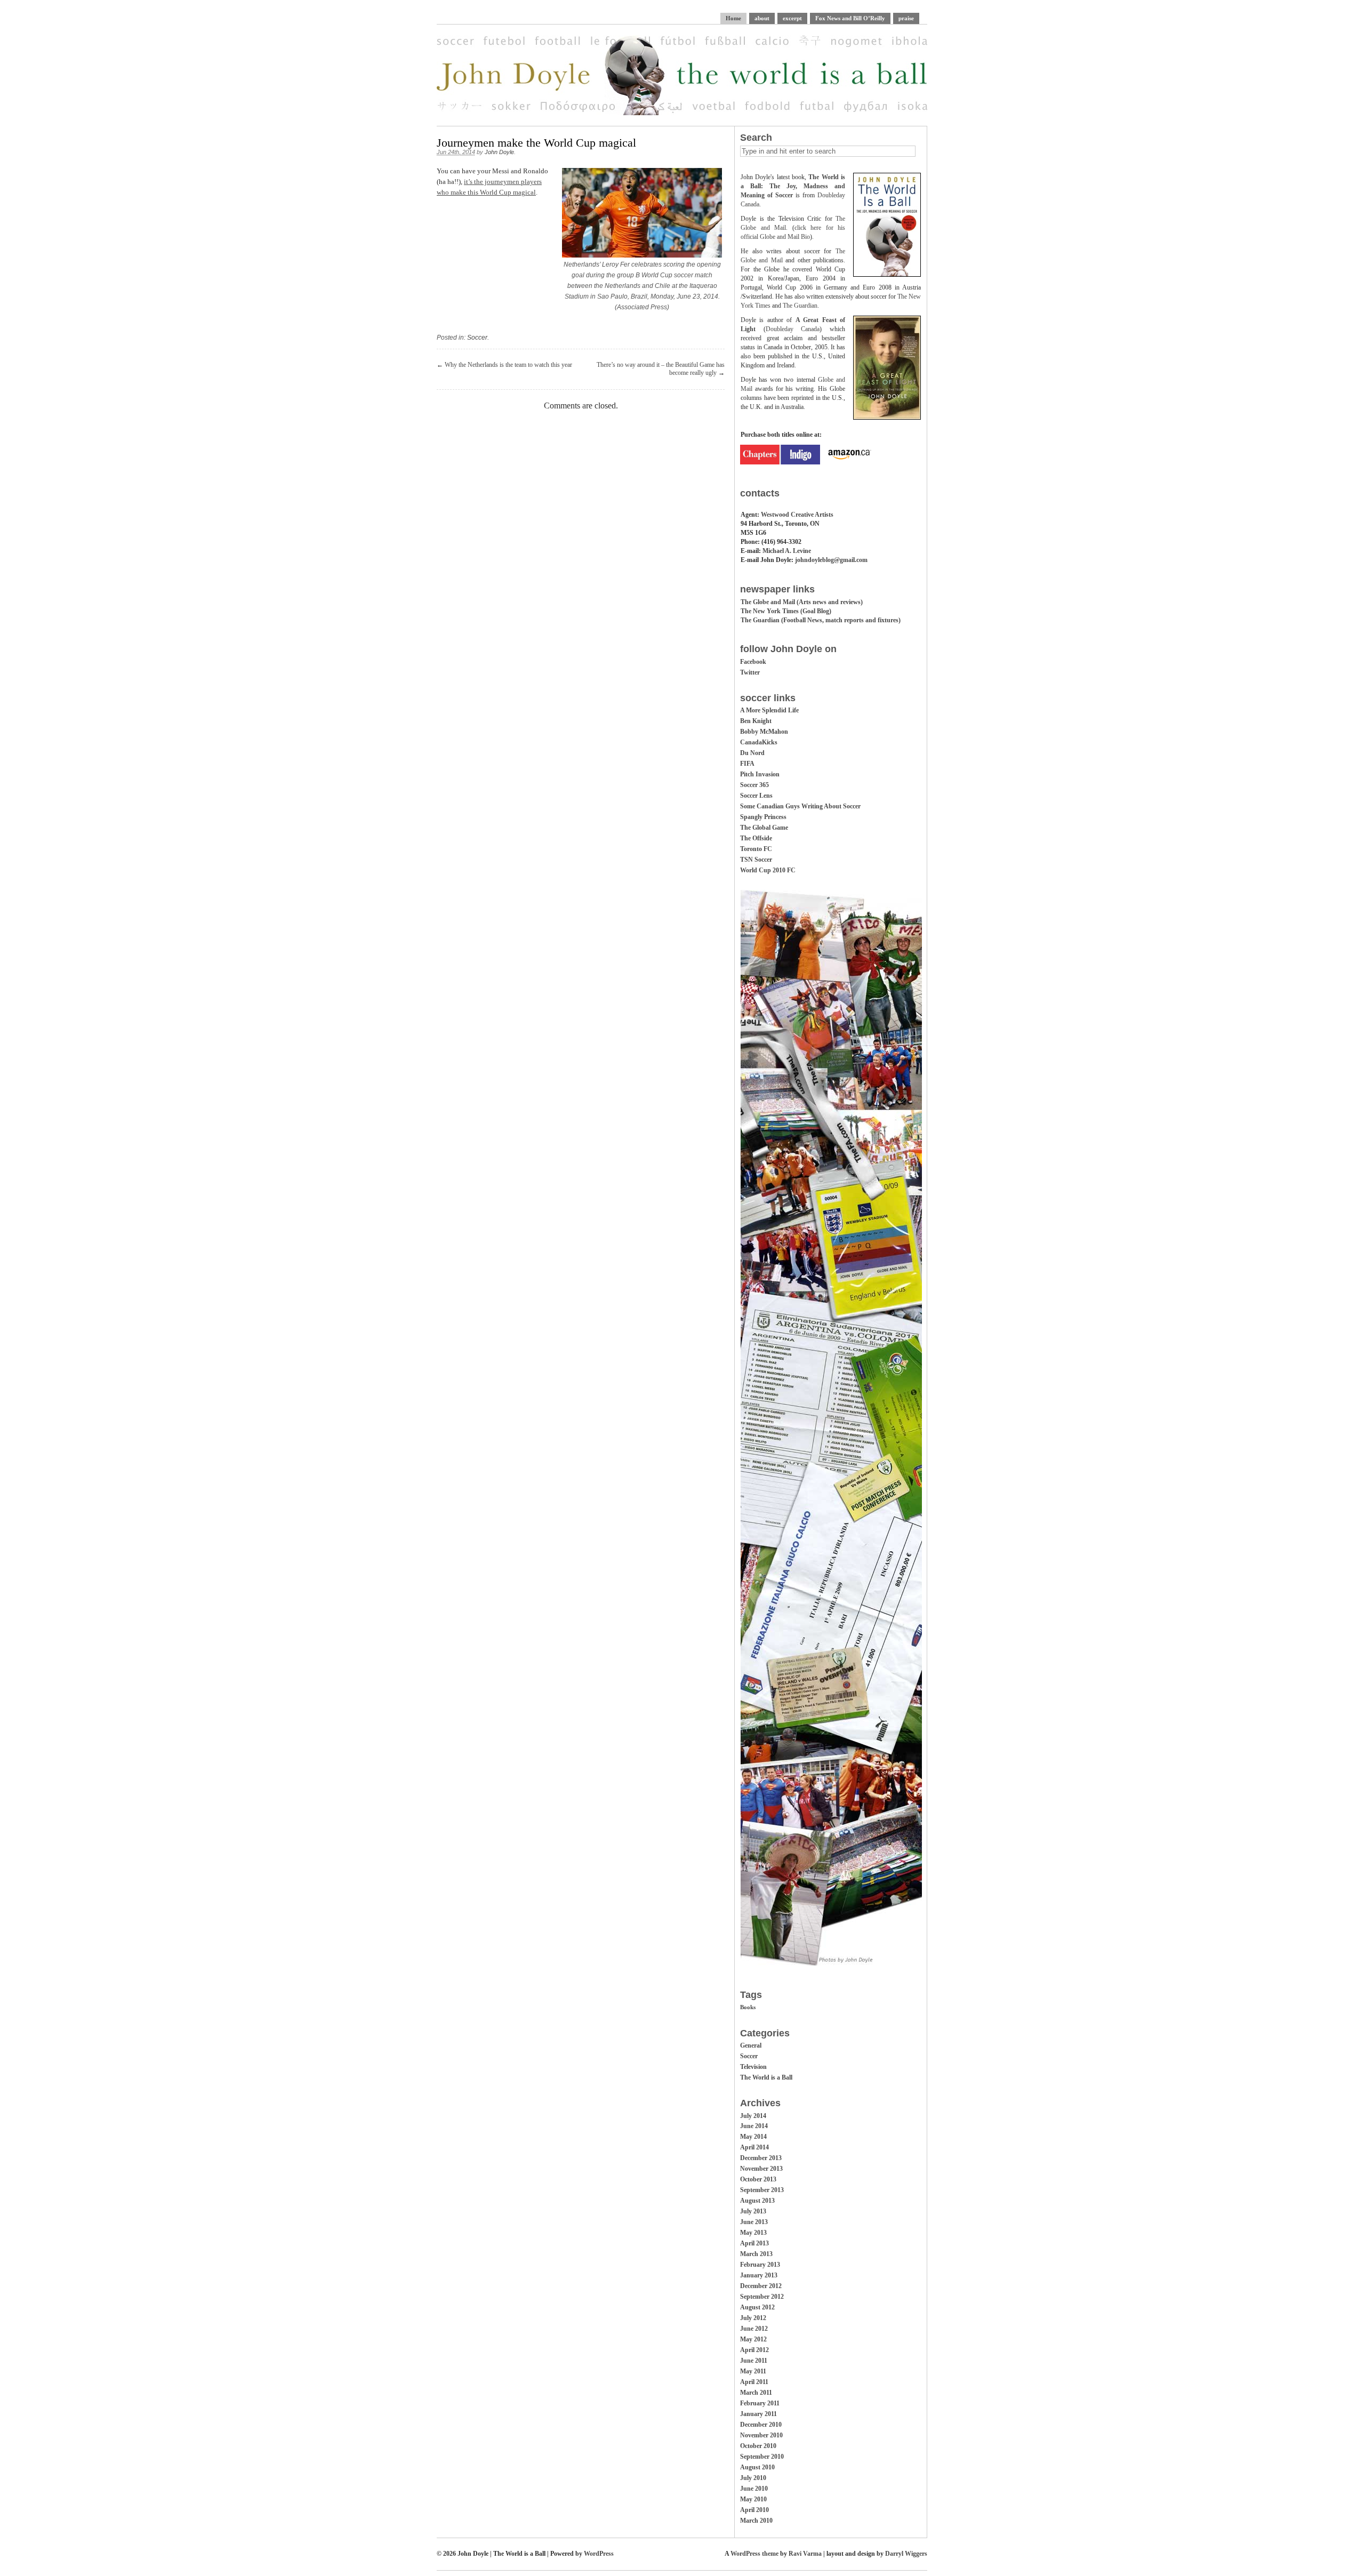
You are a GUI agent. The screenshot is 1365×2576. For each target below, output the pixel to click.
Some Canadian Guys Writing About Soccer (800, 806)
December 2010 (761, 2425)
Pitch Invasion (760, 774)
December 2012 (761, 2286)
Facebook (753, 662)
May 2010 (753, 2499)
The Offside (756, 838)
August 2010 (757, 2467)
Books (748, 2007)
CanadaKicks (759, 742)
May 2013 (753, 2233)
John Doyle (499, 152)
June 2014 (754, 2126)
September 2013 (762, 2190)
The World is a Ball (766, 2077)
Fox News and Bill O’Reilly (850, 18)
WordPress (599, 2554)
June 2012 (754, 2329)
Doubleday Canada (793, 329)
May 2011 (753, 2371)
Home (733, 18)
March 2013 (756, 2254)
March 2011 (756, 2393)
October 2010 (758, 2446)
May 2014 (753, 2137)
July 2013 (753, 2211)
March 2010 (756, 2521)
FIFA (747, 764)
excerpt (792, 18)
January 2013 (759, 2275)
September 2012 (762, 2297)
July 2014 (753, 2116)
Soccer (477, 338)
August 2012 (757, 2307)
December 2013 (761, 2158)
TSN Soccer (756, 860)
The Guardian (800, 306)
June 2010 (754, 2489)
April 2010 (754, 2510)
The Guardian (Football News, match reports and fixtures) (821, 620)
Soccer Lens (756, 796)
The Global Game (764, 828)
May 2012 (753, 2339)
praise (906, 18)
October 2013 (758, 2179)
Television (753, 2067)
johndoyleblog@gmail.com (831, 560)
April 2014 (754, 2147)
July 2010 (753, 2478)
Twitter (750, 672)
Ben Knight (756, 721)
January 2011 (758, 2414)
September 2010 (762, 2457)
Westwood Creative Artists (797, 515)
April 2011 (754, 2382)
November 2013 (761, 2169)
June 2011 (754, 2361)
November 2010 (761, 2435)
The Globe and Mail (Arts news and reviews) (802, 602)
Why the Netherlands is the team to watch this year (508, 365)
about (762, 18)
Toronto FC (756, 849)
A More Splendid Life (769, 710)
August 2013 (757, 2201)
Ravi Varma (805, 2554)
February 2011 (760, 2403)
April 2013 (754, 2243)
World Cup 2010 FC (768, 870)
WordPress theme (754, 2554)
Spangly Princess (763, 817)
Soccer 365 (754, 785)
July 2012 (753, 2318)
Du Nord (752, 753)
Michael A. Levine (787, 551)
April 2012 (754, 2350)
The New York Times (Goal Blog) (786, 611)
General (751, 2045)
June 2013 (754, 2222)
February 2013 (760, 2265)
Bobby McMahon (764, 732)
